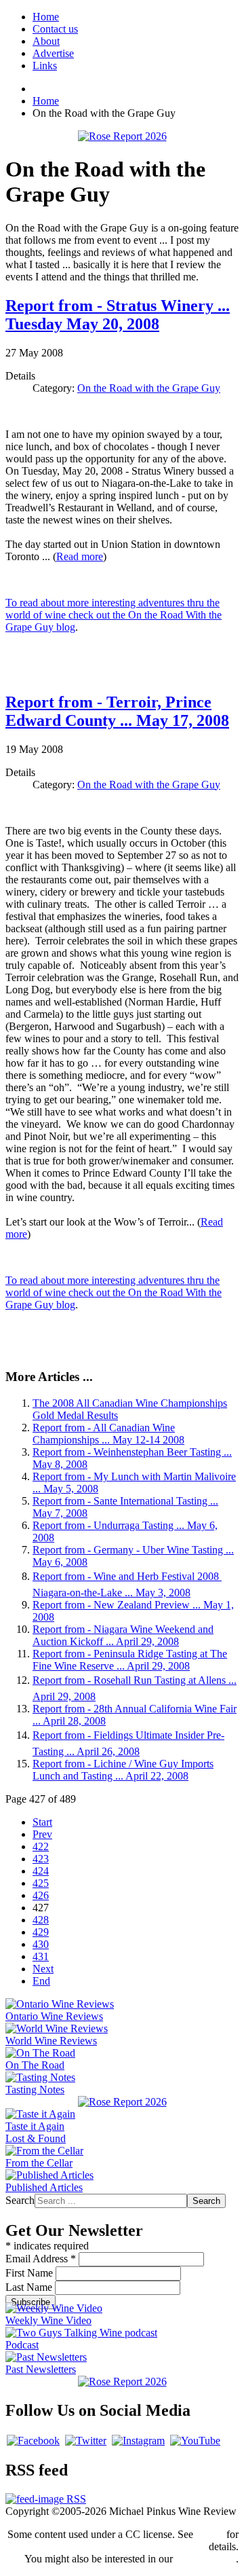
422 (41, 1846)
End (41, 1981)
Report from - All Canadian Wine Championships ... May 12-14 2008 (108, 1434)
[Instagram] (138, 2441)
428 (41, 1920)
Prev (42, 1834)
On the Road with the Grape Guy (149, 388)
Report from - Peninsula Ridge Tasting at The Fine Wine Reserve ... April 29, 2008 (130, 1660)
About (46, 41)
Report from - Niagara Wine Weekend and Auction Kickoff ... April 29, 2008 (123, 1635)
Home (46, 17)
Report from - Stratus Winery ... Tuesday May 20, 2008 (118, 315)
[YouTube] (195, 2441)
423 (41, 1859)
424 (41, 1871)
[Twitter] (86, 2441)
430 (41, 1944)
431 (41, 1956)
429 (41, 1932)
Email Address (41, 2259)
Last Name (30, 2287)
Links (45, 66)
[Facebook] (33, 2441)
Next (43, 1969)
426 (41, 1895)
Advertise (53, 53)
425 (41, 1883)
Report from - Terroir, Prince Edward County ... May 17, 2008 (117, 711)
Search (20, 2200)
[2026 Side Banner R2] (122, 2381)
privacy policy (206, 2559)
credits (210, 2534)
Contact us (55, 29)
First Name (30, 2273)
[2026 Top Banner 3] (122, 136)
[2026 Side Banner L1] (122, 2102)
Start (42, 1822)
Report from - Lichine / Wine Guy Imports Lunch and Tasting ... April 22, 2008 (123, 1770)
